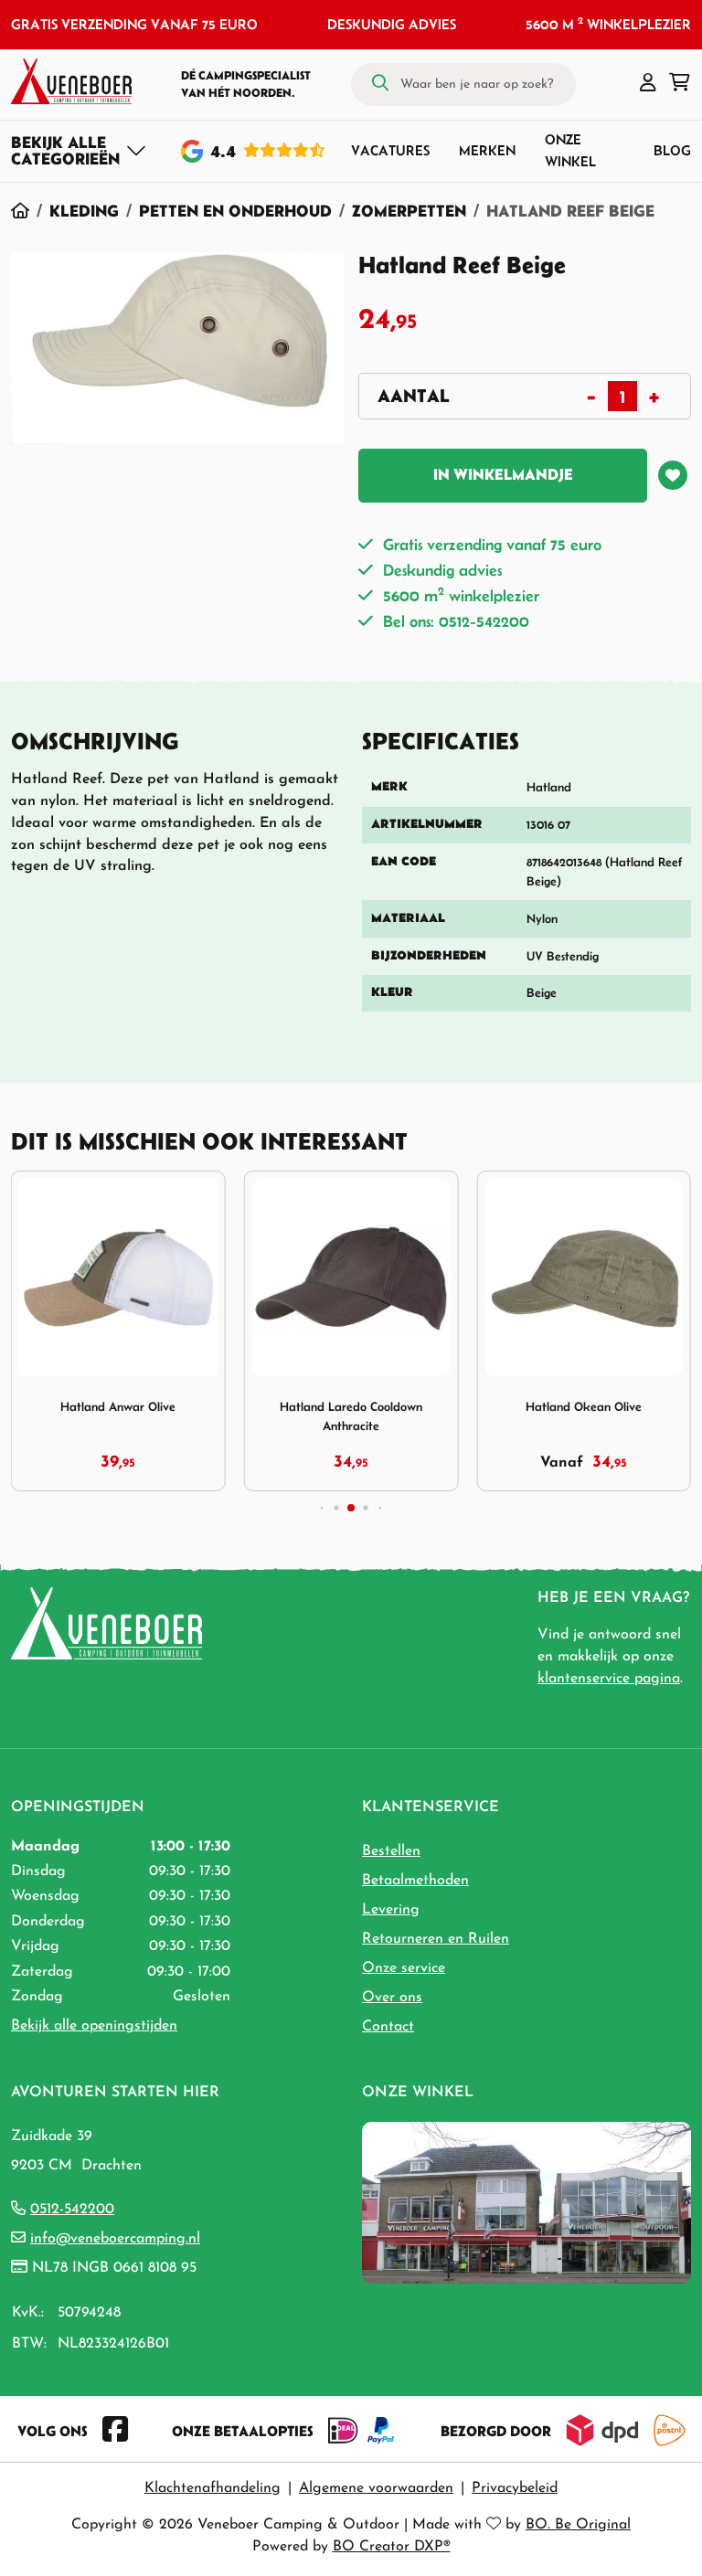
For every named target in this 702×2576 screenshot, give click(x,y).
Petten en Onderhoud (235, 211)
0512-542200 (72, 2210)
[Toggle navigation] (79, 151)
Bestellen (391, 1851)
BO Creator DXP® (392, 2547)
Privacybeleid (515, 2488)
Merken (487, 150)
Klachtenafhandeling (213, 2488)
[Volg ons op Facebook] (115, 2431)
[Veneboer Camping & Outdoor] (71, 81)
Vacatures (390, 150)
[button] (648, 84)
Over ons (392, 1998)
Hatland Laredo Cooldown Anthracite (351, 1416)
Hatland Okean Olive (584, 1407)
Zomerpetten (409, 211)
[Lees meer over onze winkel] (526, 2201)
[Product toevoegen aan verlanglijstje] (673, 475)
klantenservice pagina (609, 1679)
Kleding (84, 211)
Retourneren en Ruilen (436, 1939)
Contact (388, 2027)
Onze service (404, 1968)
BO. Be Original (578, 2525)
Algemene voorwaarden (376, 2488)
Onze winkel (570, 150)
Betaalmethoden (415, 1881)
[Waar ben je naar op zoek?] (380, 84)
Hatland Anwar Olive (118, 1407)
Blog (672, 150)
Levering (391, 1910)
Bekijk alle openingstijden (94, 2026)
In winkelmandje (503, 474)
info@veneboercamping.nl (115, 2239)
